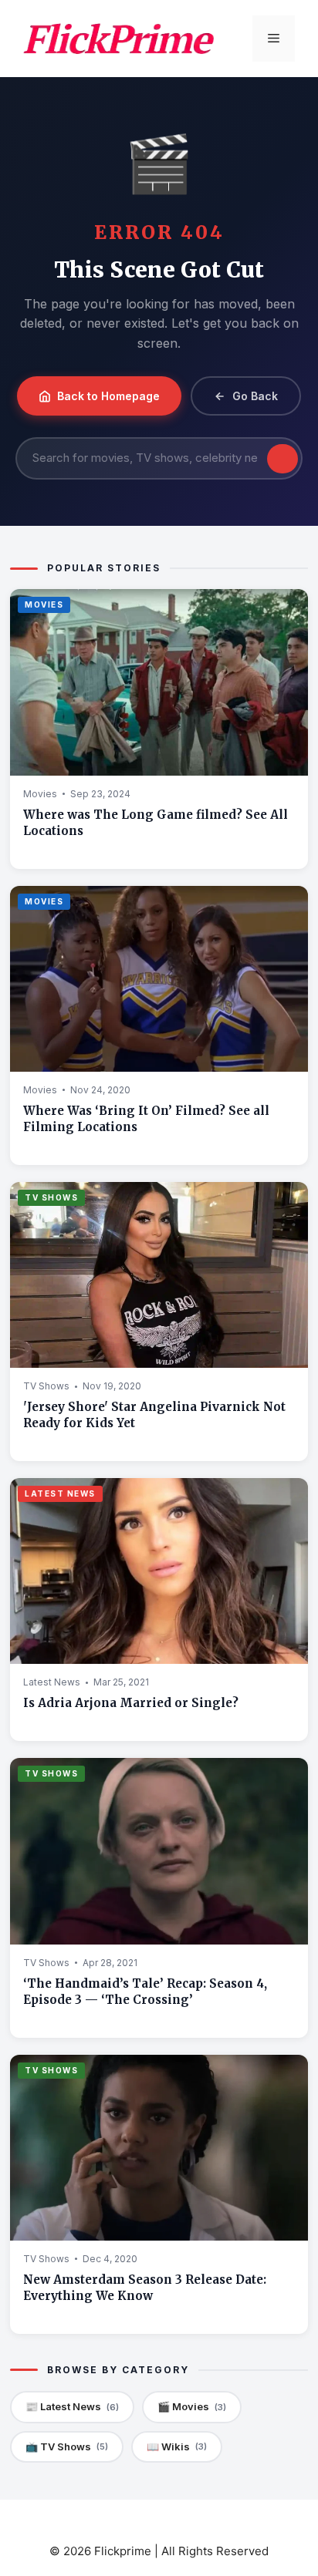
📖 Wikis (177, 2446)
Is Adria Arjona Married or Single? (131, 1703)
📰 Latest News (72, 2406)
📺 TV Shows (67, 2446)
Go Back (255, 396)
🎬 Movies (192, 2406)
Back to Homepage (108, 396)
